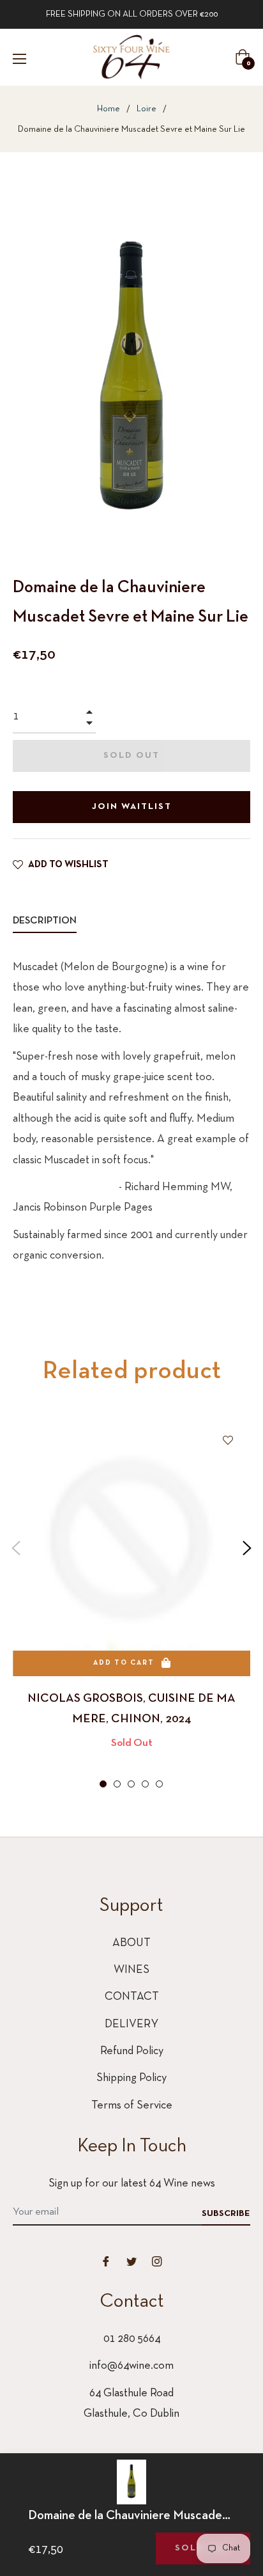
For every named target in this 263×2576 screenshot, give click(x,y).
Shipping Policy (131, 2078)
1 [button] (103, 1784)
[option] (131, 1605)
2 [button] (117, 1784)
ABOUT (131, 1943)
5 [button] (159, 1784)
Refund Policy (132, 2051)
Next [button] (247, 1548)
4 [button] (145, 1784)
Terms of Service (132, 2106)
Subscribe (226, 2214)
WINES (131, 1970)
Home (109, 109)
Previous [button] (16, 1548)
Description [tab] (45, 921)
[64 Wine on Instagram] (157, 2261)
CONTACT (132, 1997)
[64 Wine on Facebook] (106, 2261)
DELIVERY (131, 2024)
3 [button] (131, 1784)
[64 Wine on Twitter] (131, 2261)
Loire (147, 109)
